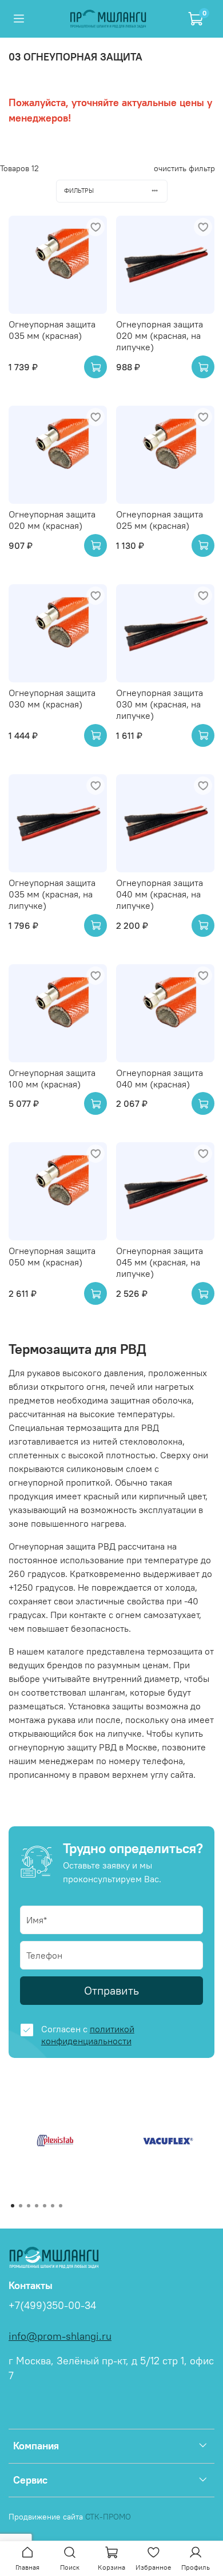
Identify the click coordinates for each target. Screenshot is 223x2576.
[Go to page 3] (29, 2206)
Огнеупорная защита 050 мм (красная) (52, 1256)
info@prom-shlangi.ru (60, 2336)
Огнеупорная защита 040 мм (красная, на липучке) (160, 894)
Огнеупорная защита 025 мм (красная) (160, 520)
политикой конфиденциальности (88, 2035)
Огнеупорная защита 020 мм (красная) (52, 520)
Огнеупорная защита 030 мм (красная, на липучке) (160, 704)
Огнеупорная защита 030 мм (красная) (52, 698)
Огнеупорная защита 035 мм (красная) (52, 330)
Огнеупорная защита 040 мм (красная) (160, 1078)
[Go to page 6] (53, 2206)
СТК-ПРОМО (108, 2517)
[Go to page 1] (13, 2206)
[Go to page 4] (37, 2206)
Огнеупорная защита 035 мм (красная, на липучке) (52, 894)
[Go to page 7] (61, 2206)
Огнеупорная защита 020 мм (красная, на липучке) (160, 335)
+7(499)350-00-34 (52, 2306)
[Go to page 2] (21, 2206)
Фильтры (79, 191)
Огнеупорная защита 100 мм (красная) (52, 1078)
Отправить (111, 1990)
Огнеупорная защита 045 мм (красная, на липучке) (160, 1262)
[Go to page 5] (45, 2206)
